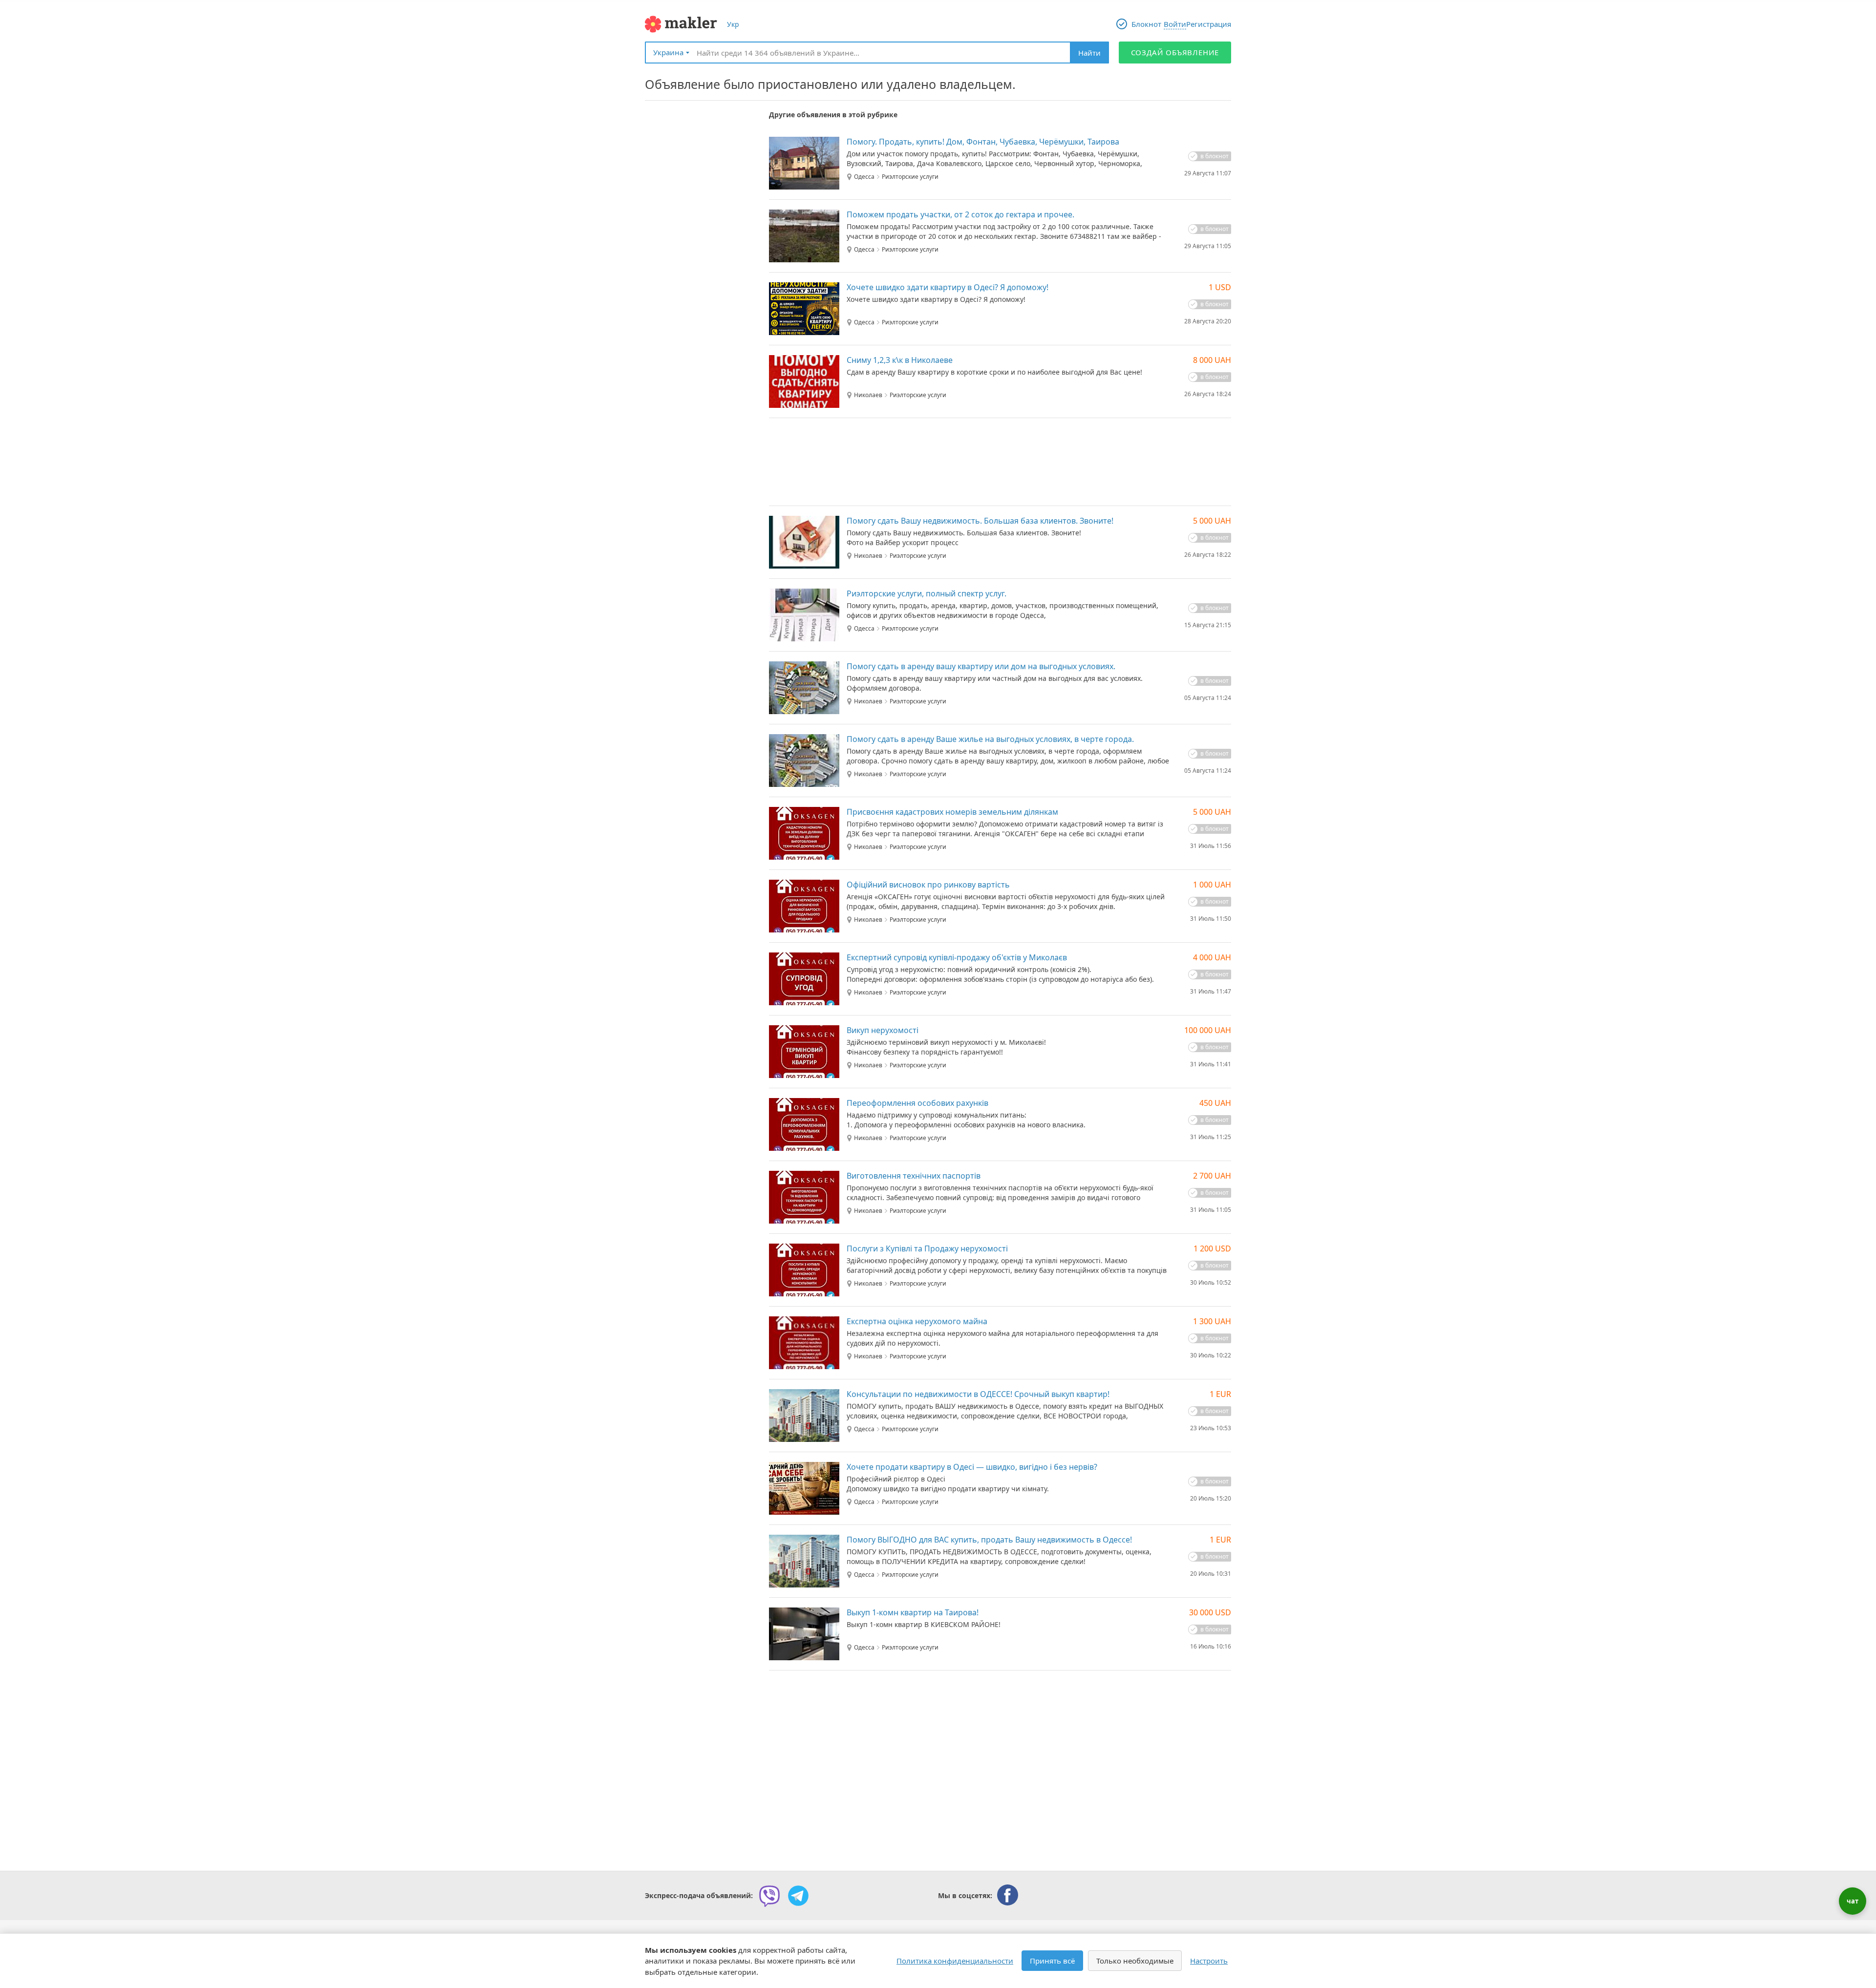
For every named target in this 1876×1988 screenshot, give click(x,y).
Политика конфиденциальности (955, 1961)
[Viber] (769, 1896)
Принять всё (1052, 1961)
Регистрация (1209, 24)
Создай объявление (1175, 52)
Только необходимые (1135, 1961)
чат (1853, 1901)
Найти (1089, 53)
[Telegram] (798, 1896)
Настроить (1209, 1961)
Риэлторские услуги (910, 177)
